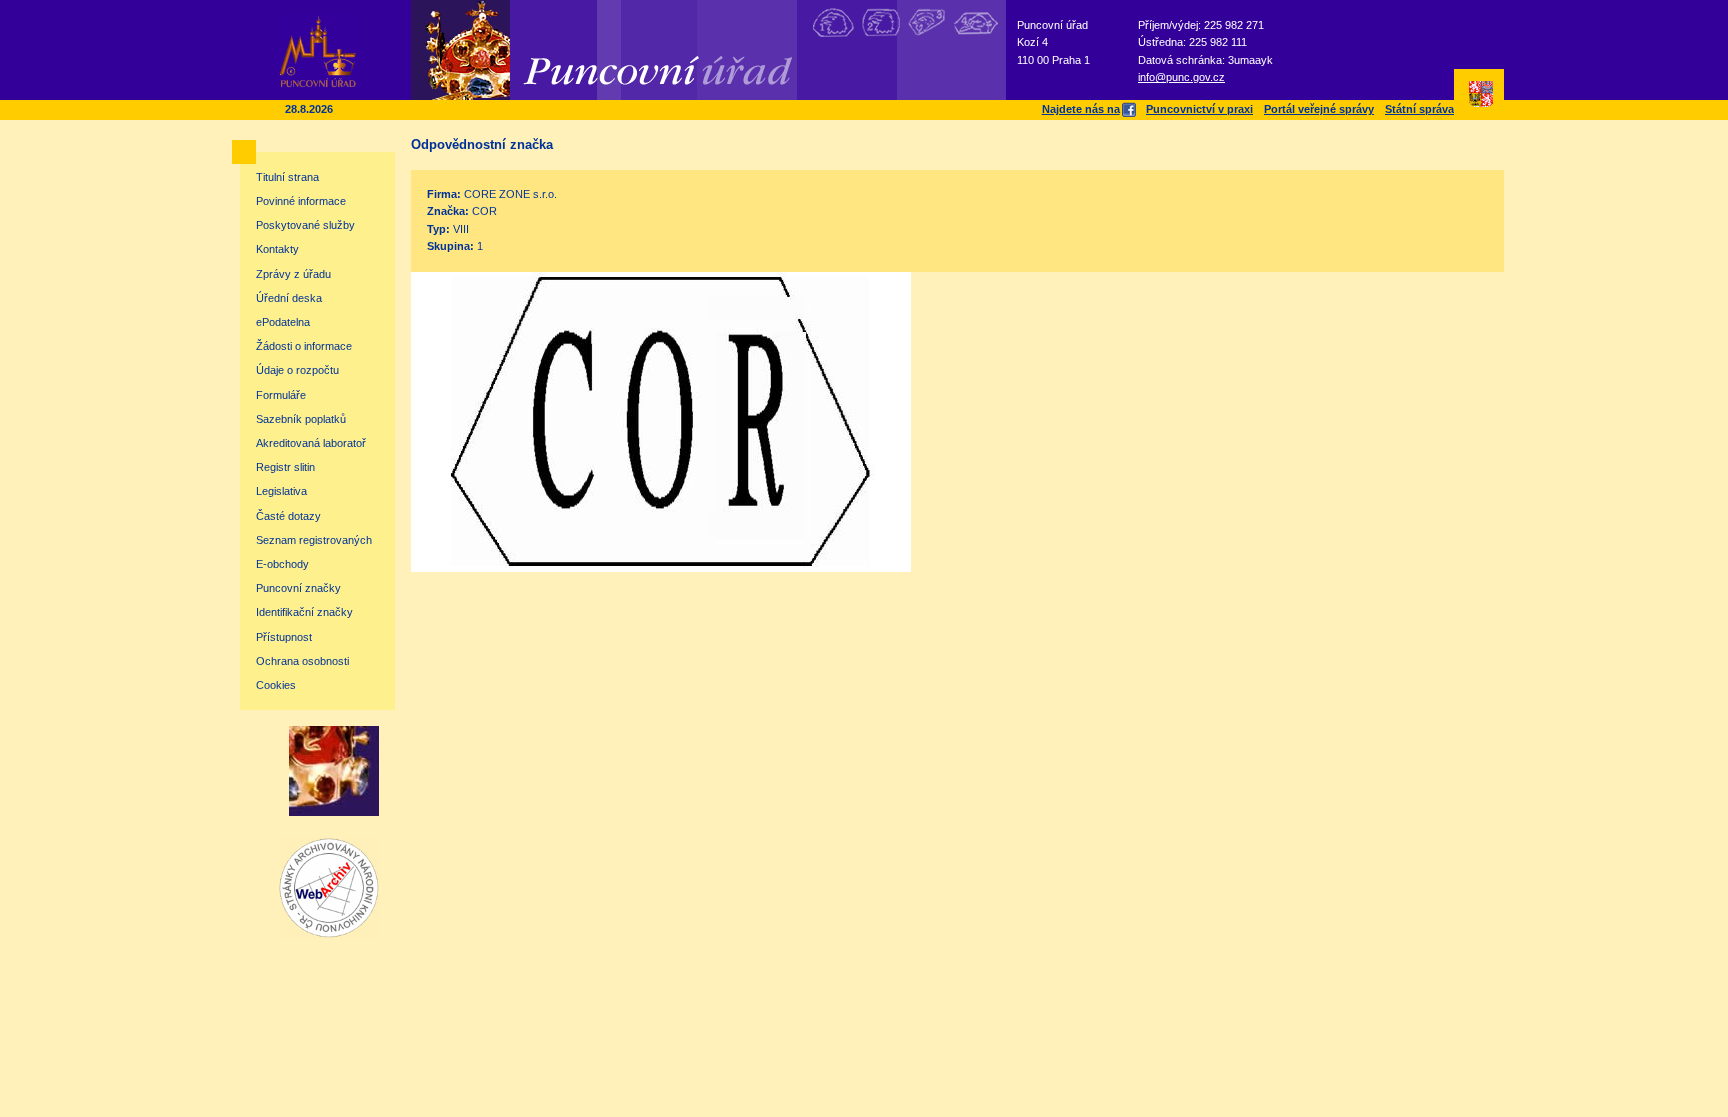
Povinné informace (301, 201)
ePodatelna (283, 322)
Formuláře (281, 395)
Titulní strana (287, 177)
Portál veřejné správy (1319, 109)
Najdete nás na (1081, 109)
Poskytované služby (305, 225)
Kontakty (277, 249)
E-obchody (282, 564)
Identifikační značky (304, 612)
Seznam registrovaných (314, 540)
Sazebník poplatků (301, 419)
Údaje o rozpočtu (297, 370)
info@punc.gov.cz (1181, 77)
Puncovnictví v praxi (1199, 109)
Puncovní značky (298, 588)
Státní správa (1419, 109)
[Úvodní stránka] (318, 85)
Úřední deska (289, 298)
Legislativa (281, 491)
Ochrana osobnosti (302, 661)
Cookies (276, 685)
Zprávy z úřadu (293, 274)
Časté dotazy (288, 516)
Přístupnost (284, 637)
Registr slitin (285, 467)
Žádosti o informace (304, 346)
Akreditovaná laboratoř (311, 443)
